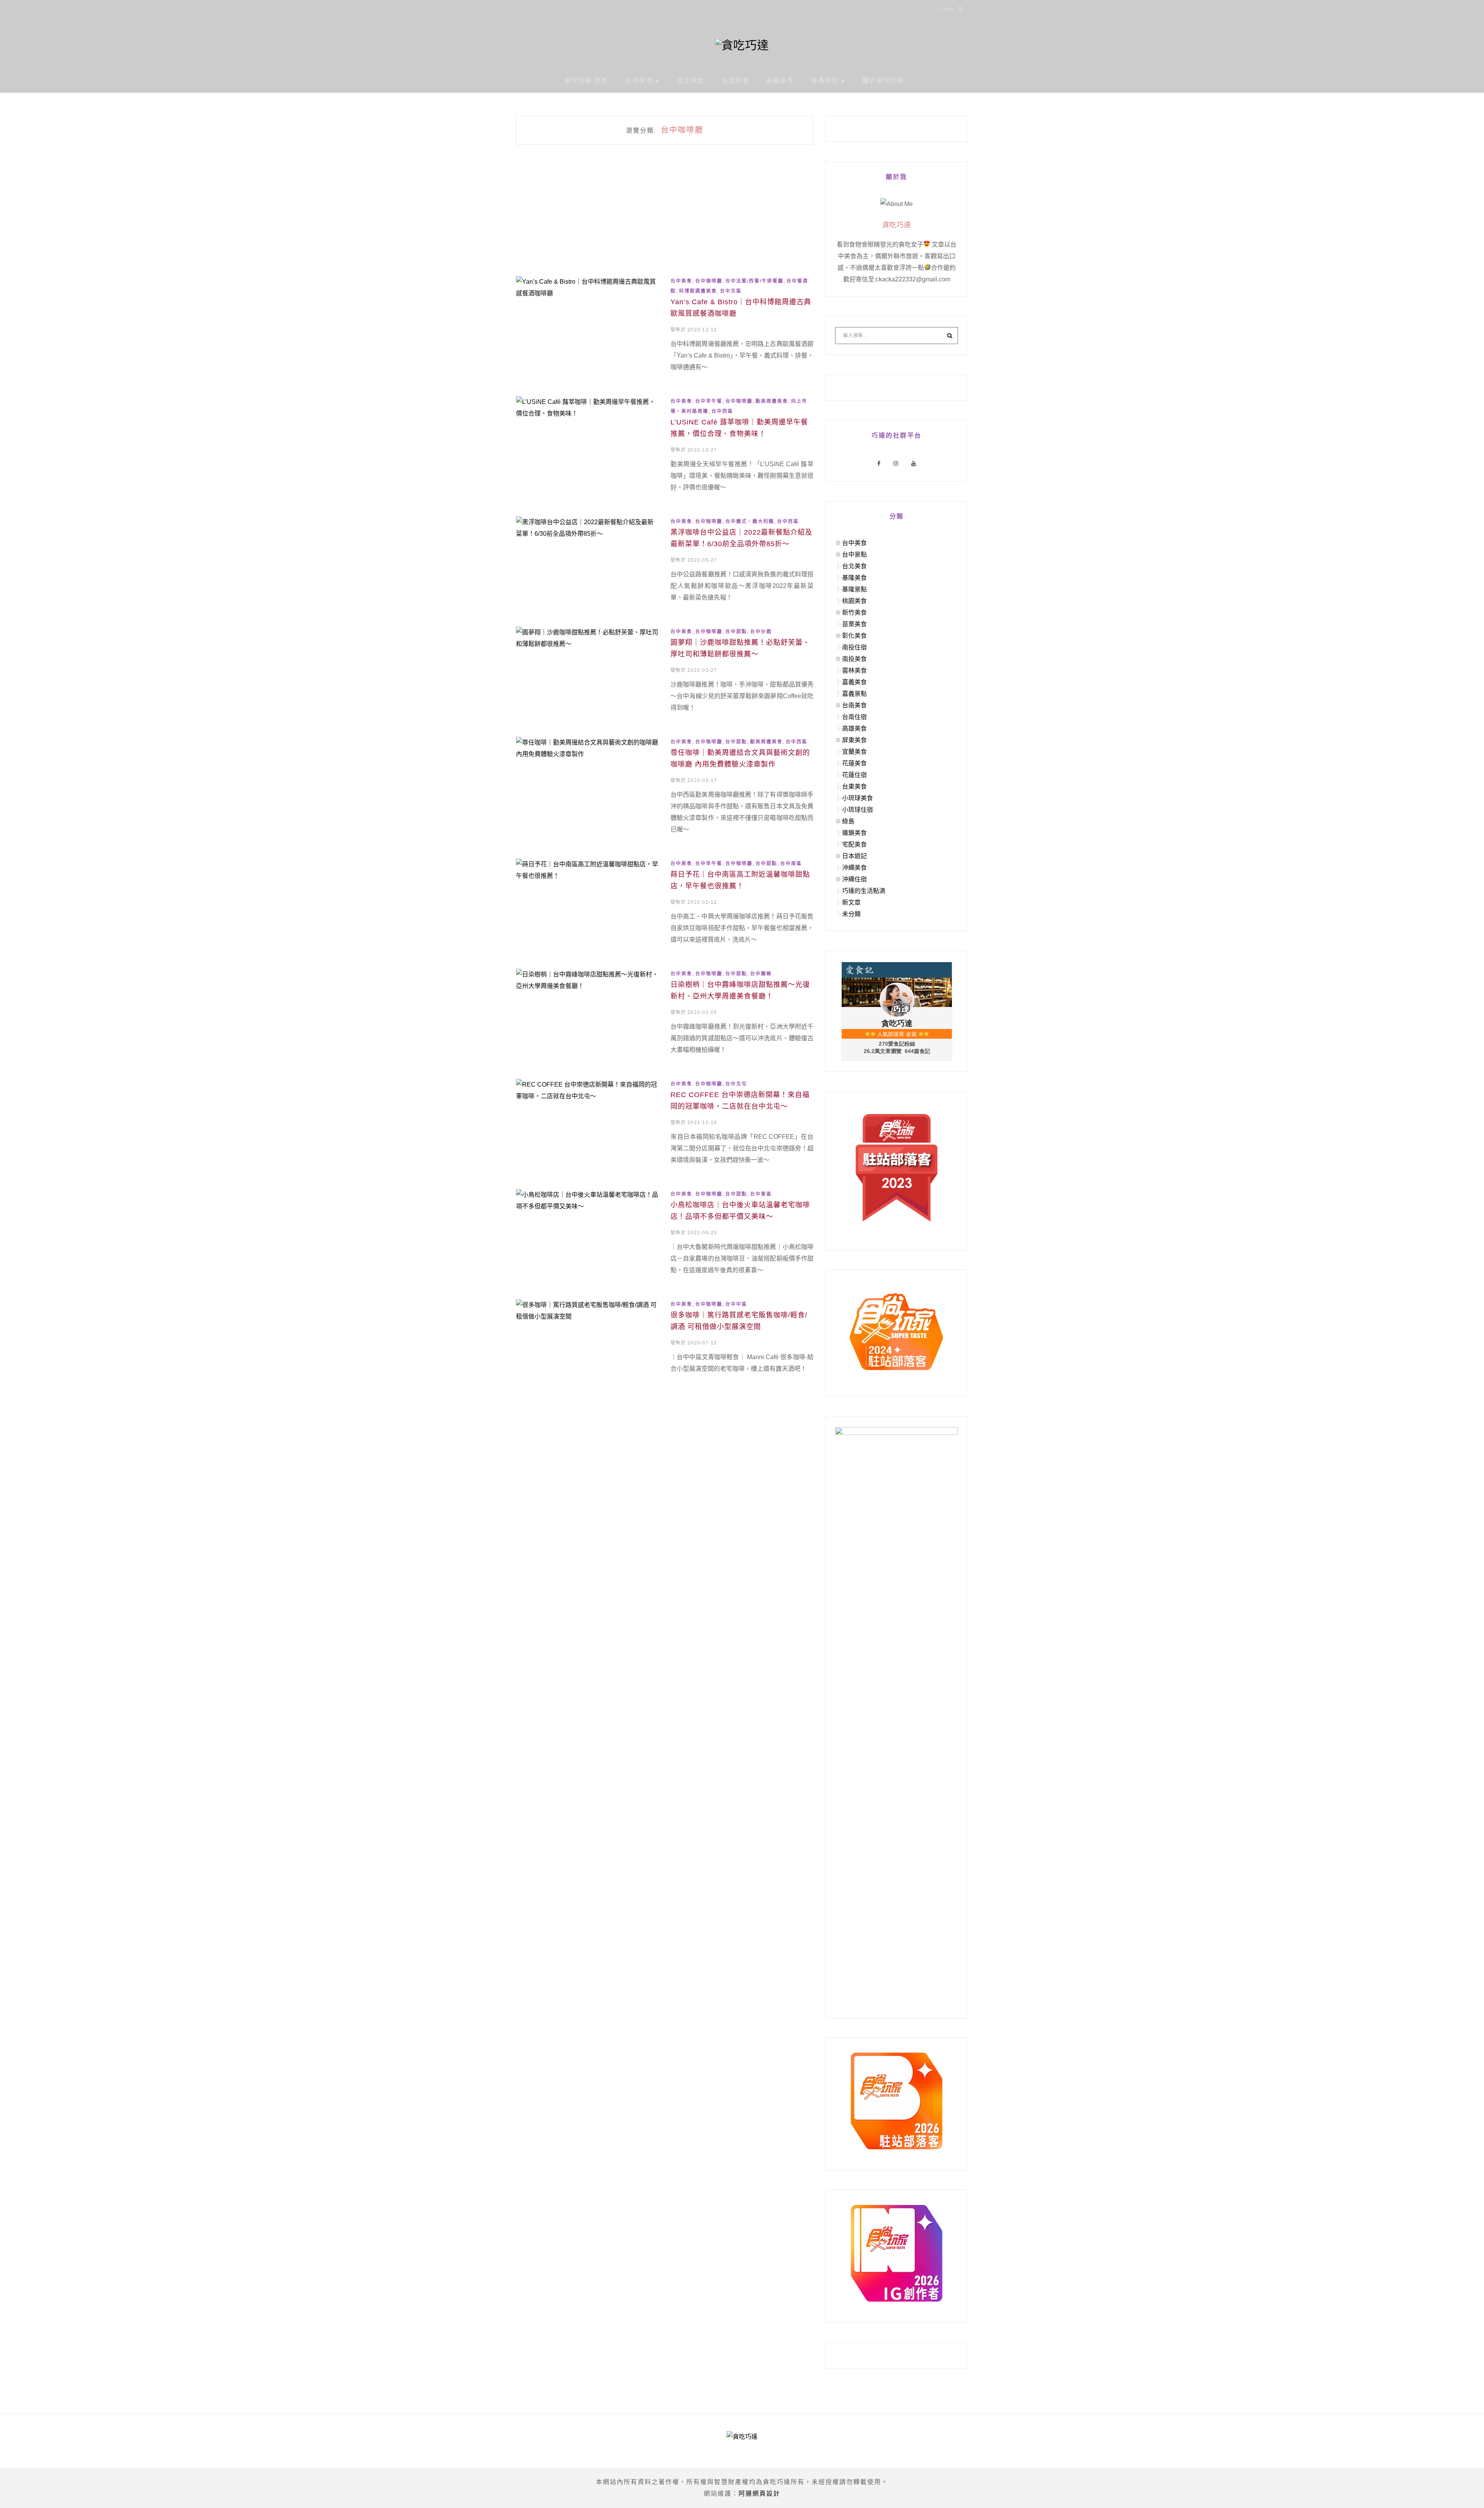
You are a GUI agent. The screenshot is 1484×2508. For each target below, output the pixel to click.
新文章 (851, 902)
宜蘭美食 (854, 752)
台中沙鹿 (761, 632)
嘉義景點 (854, 694)
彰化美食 (854, 636)
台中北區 (731, 291)
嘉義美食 (854, 682)
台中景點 (854, 555)
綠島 (848, 821)
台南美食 (735, 81)
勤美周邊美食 (772, 401)
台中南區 (791, 864)
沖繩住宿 (854, 879)
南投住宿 (854, 647)
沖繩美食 (854, 868)
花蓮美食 (854, 763)
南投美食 (854, 659)
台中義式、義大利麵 (750, 521)
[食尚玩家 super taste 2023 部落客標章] (897, 1168)
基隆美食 (780, 81)
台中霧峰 (761, 974)
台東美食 (854, 786)
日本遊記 (854, 856)
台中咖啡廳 (709, 281)
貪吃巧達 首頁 (586, 81)
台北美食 (691, 81)
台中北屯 (736, 1084)
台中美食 (639, 81)
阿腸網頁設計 (759, 2494)
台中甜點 (736, 632)
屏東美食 (854, 740)
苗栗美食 (854, 624)
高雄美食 (854, 728)
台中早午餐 (709, 401)
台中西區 (722, 411)
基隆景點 (854, 589)
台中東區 (761, 1194)
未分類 (851, 914)
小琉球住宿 (858, 810)
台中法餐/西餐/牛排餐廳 (754, 281)
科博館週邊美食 (698, 291)
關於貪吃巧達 (883, 81)
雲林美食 (854, 670)
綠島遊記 (825, 81)
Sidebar (945, 9)
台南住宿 (854, 717)
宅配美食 (854, 844)
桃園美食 (854, 601)
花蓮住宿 (854, 775)
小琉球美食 (858, 798)
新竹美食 (854, 613)
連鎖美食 (854, 833)
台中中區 (736, 1304)
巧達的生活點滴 (864, 891)
